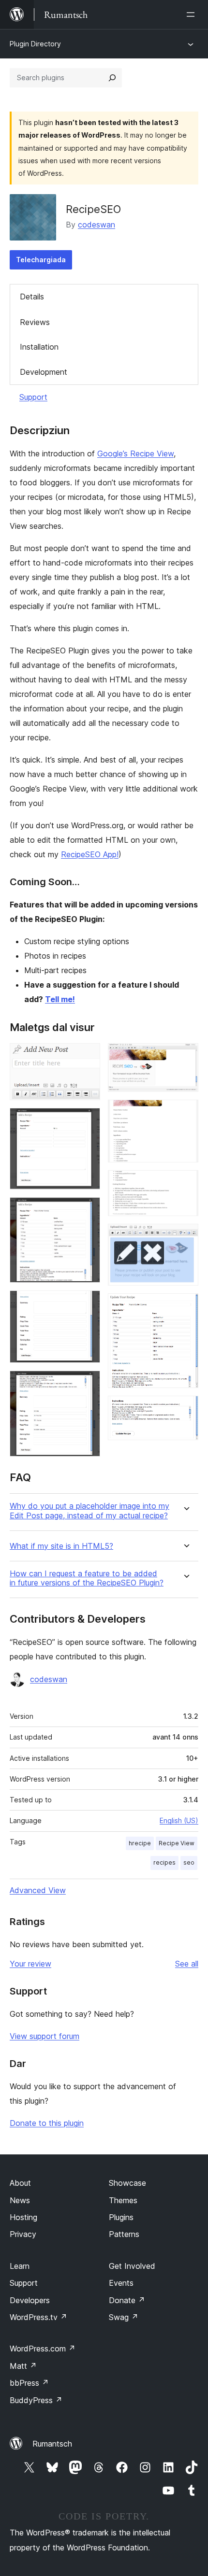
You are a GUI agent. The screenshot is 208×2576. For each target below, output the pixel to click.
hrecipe (140, 1843)
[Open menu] (193, 14)
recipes (164, 1862)
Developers (30, 2300)
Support (33, 397)
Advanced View (38, 1890)
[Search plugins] (112, 78)
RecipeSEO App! (90, 854)
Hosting (23, 2217)
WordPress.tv (38, 2317)
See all (187, 1964)
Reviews (35, 322)
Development (44, 372)
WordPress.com (43, 2349)
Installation (39, 347)
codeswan (97, 225)
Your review (30, 1964)
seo (189, 1862)
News (20, 2200)
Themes (123, 2200)
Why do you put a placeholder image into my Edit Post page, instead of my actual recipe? (89, 1511)
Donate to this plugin (47, 2123)
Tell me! (60, 999)
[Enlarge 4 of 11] (87, 1303)
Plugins (121, 2217)
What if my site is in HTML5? (61, 1546)
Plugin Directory (35, 44)
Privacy (23, 2234)
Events (121, 2283)
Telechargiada (41, 260)
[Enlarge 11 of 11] (185, 1409)
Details (32, 297)
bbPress (29, 2383)
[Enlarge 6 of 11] (185, 1056)
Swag (124, 2317)
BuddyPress (36, 2400)
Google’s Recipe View (135, 453)
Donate (127, 2300)
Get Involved (132, 2266)
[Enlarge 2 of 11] (87, 1121)
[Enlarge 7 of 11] (185, 1113)
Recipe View (177, 1843)
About (20, 2183)
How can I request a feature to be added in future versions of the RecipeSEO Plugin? (87, 1578)
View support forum (45, 2036)
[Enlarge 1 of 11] (87, 1056)
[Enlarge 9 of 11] (185, 1237)
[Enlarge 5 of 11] (87, 1384)
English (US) (179, 1820)
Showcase (127, 2183)
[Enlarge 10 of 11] (185, 1306)
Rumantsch (52, 2444)
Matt (23, 2366)
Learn (20, 2266)
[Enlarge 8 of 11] (185, 1183)
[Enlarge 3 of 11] (87, 1210)
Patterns (124, 2234)
